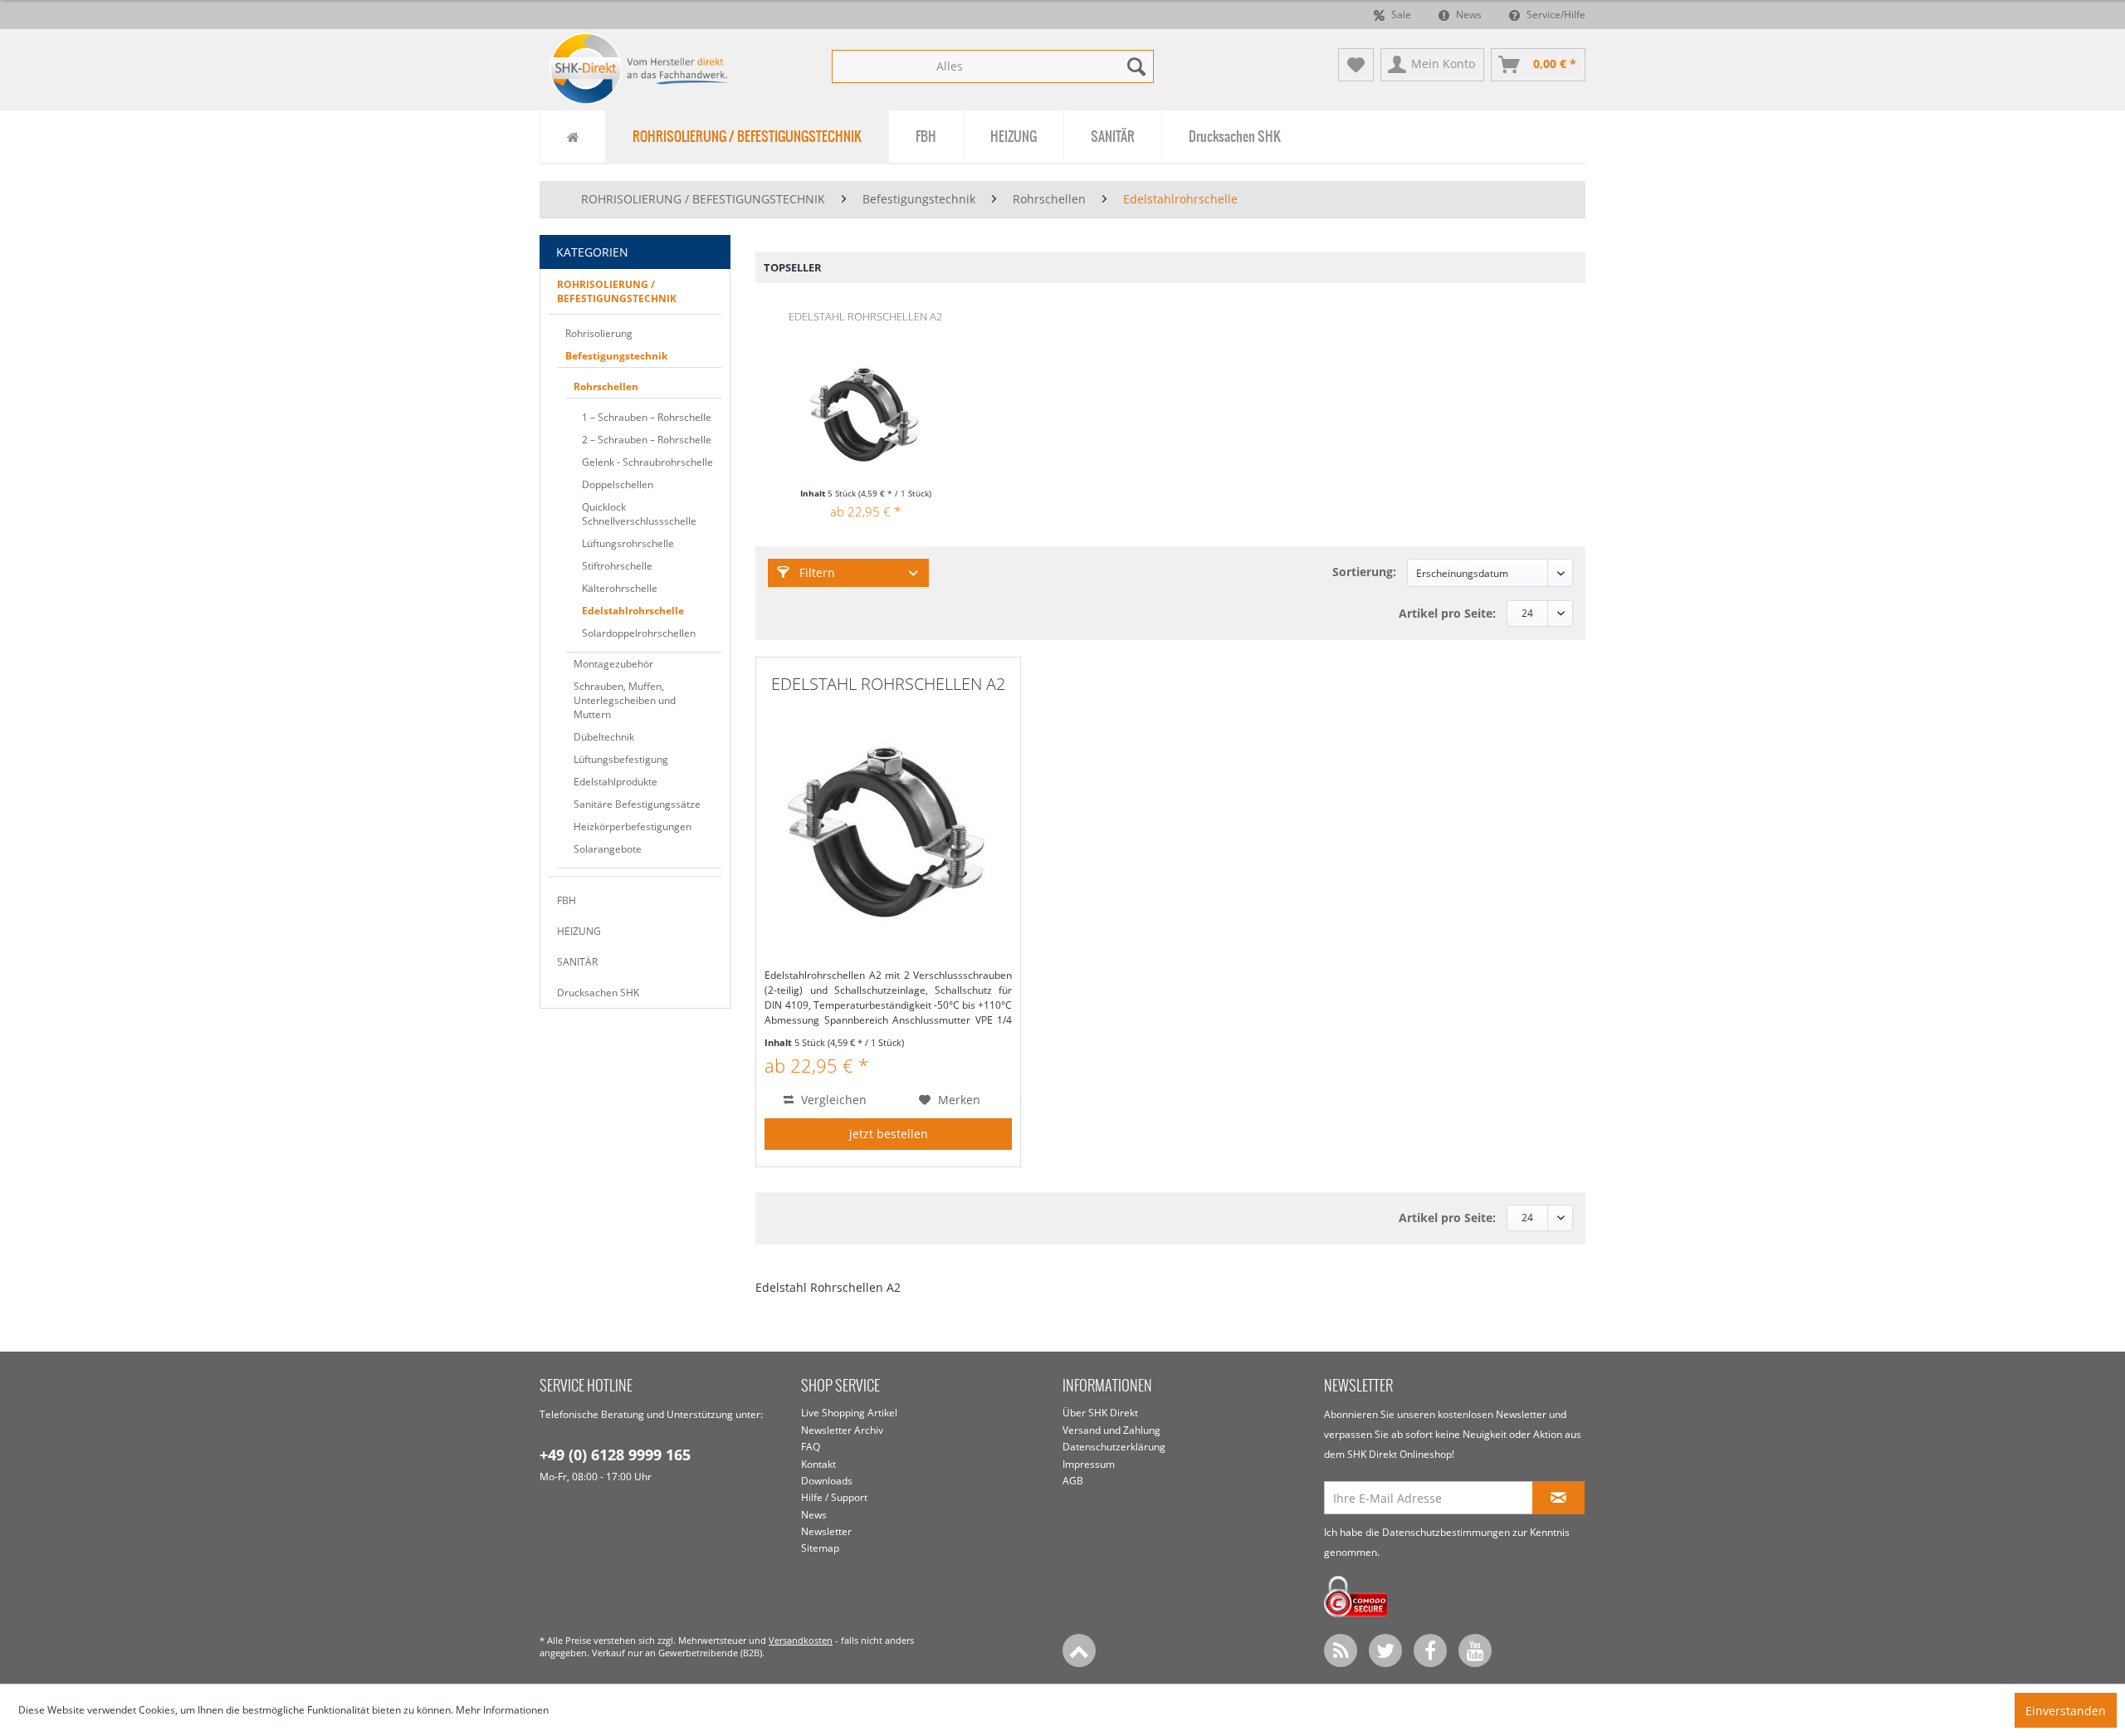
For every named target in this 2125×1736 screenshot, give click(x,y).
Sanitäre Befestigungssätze (637, 804)
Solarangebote (608, 849)
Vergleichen (832, 1100)
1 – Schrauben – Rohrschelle (647, 417)
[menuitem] (993, 66)
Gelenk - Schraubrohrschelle (647, 462)
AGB (1073, 1481)
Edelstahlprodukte (616, 782)
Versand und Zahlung (1111, 1430)
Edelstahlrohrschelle (633, 611)
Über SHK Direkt (1100, 1413)
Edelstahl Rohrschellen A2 (865, 316)
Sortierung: (1364, 572)
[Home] (572, 137)
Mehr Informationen (502, 1710)
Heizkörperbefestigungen (633, 826)
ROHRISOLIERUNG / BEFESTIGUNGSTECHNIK (617, 291)
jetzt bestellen (889, 1134)
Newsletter (826, 1531)
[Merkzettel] (1356, 65)
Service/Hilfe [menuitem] (1555, 15)
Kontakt (818, 1464)
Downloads (827, 1481)
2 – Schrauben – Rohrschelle (647, 440)
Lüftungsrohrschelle (628, 543)
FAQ (811, 1447)
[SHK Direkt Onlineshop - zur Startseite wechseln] (640, 68)
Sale (1400, 15)
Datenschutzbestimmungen (1446, 1532)
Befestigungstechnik (616, 356)
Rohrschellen (606, 386)
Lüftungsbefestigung (621, 759)
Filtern (816, 572)
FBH (567, 900)
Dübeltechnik (604, 737)
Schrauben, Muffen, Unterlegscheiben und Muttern (625, 700)
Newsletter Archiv (842, 1430)
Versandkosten (801, 1640)
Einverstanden (2066, 1711)
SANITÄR (577, 962)
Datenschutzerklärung (1114, 1447)
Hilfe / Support (834, 1497)
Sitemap (820, 1548)
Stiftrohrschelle (617, 566)
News (1468, 15)
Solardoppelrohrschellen (639, 633)
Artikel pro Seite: (1447, 613)
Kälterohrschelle (620, 588)
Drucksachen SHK (598, 993)
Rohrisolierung (599, 333)
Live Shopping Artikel (849, 1413)
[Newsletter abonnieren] (1558, 1498)
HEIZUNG (579, 931)
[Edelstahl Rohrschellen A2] (865, 420)
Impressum (1089, 1464)
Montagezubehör (613, 664)
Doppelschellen (618, 484)
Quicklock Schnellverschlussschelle (639, 514)
